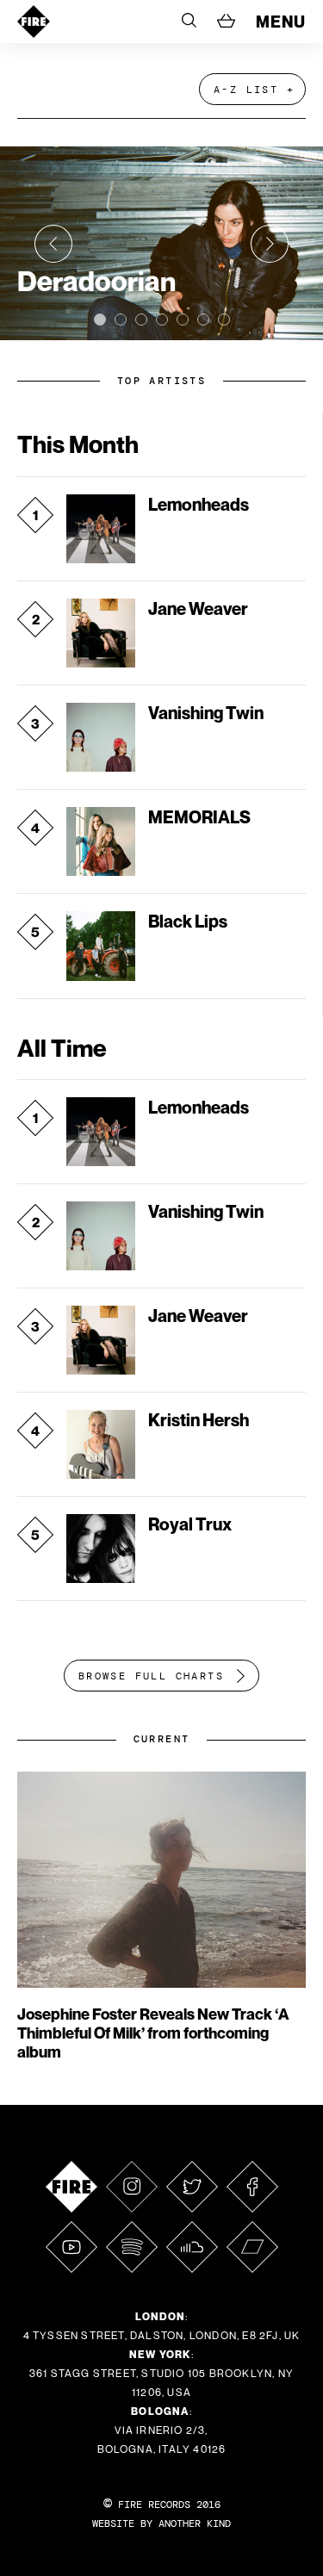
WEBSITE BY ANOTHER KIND (161, 2523)
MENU (281, 22)
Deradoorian (96, 281)
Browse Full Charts (151, 1676)
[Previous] (53, 244)
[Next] (270, 244)
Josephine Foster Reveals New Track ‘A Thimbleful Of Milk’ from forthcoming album (153, 2033)
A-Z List (246, 90)
